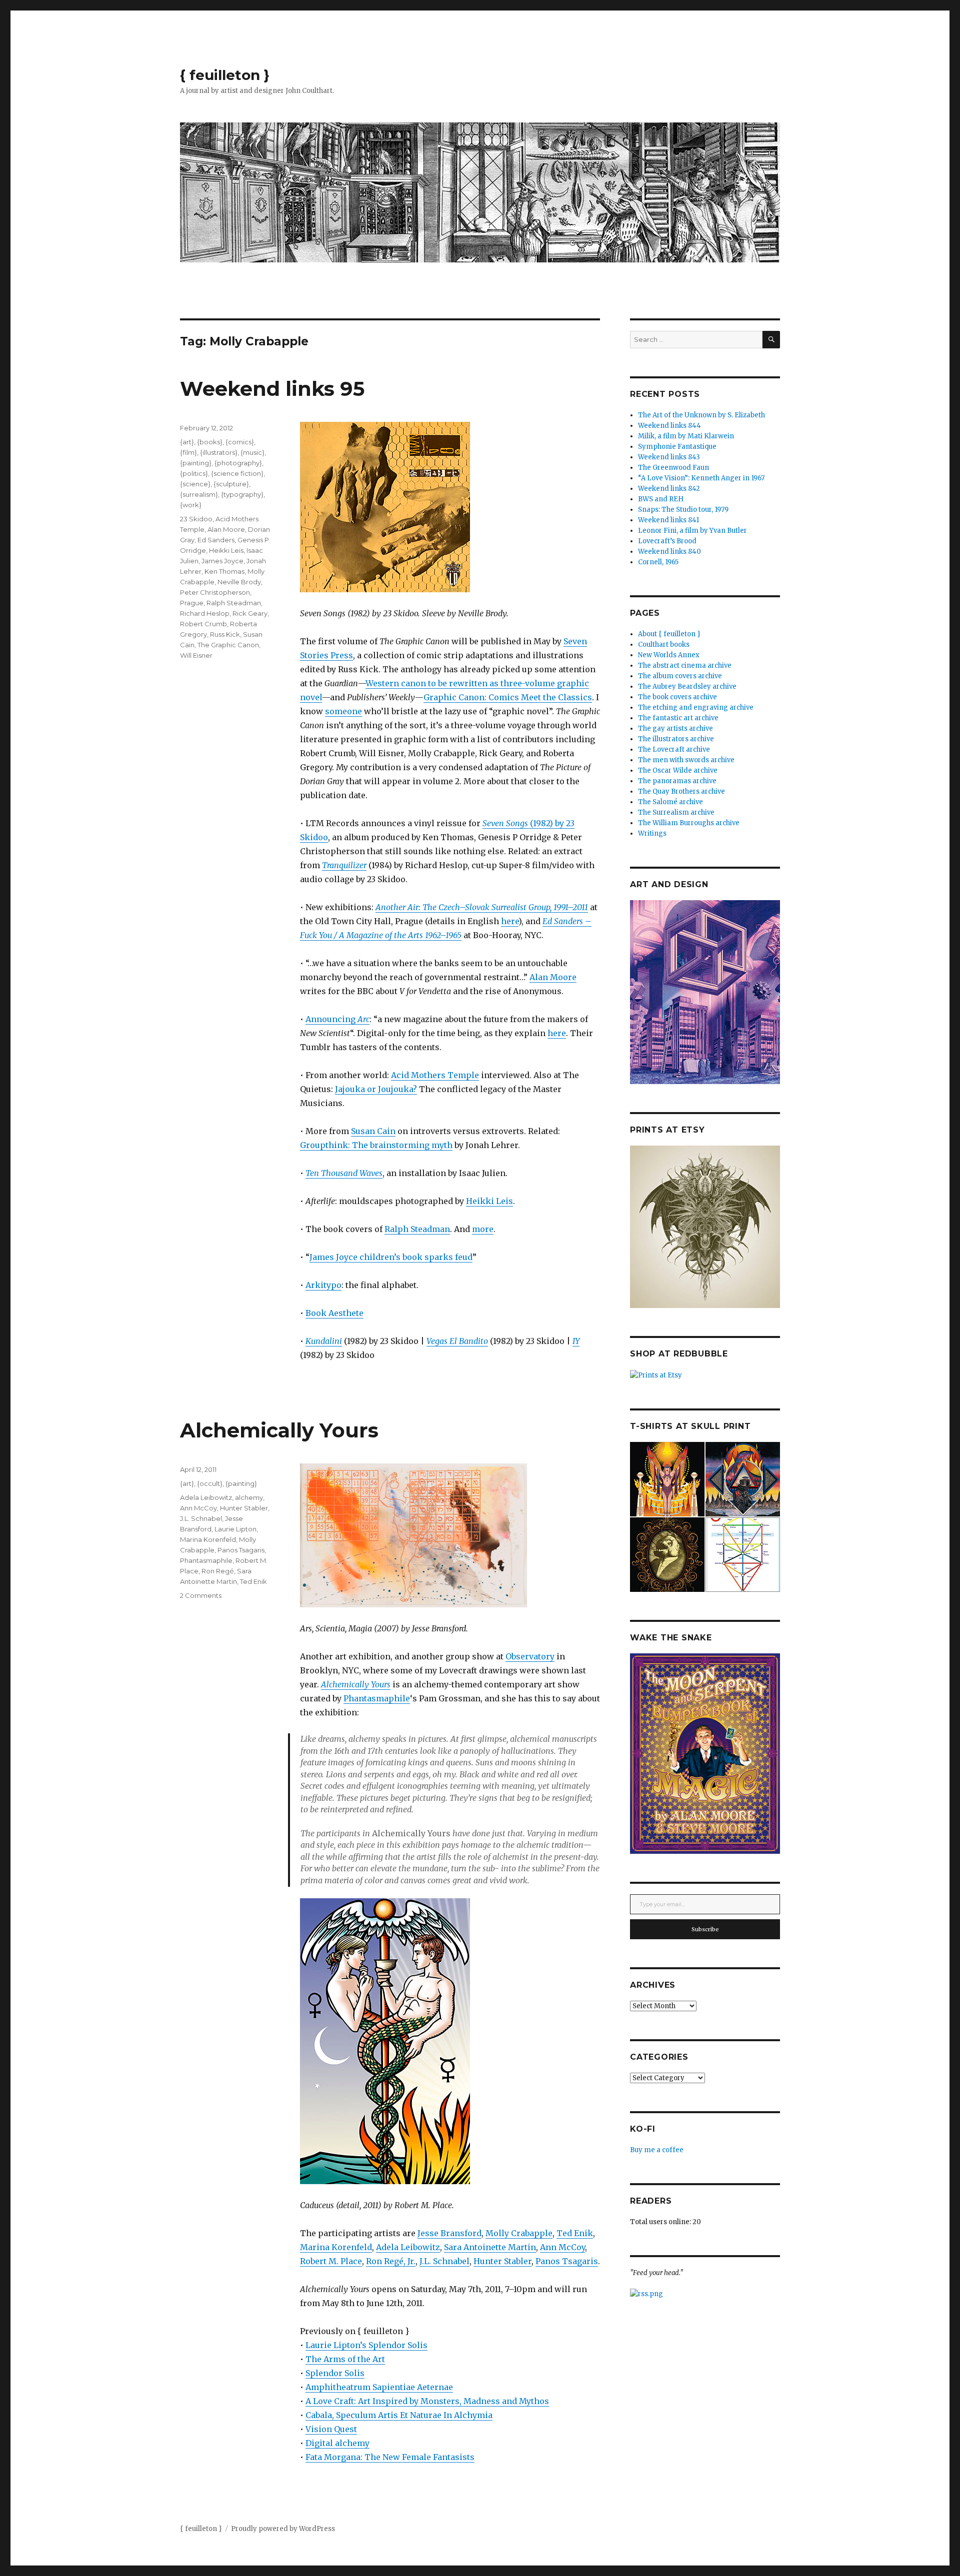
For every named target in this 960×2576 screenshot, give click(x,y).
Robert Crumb (203, 624)
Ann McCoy (562, 2247)
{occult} (210, 1483)
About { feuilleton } (669, 634)
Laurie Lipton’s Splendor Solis (366, 2345)
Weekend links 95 (272, 389)
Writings (652, 833)
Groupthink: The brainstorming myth (376, 1145)
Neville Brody (239, 582)
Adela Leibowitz (408, 2247)
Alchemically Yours (279, 1430)
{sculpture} (231, 484)
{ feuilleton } (225, 75)
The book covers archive (677, 697)
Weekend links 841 (668, 520)
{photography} (238, 463)
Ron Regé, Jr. (391, 2261)
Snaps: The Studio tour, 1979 (683, 510)
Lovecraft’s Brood (667, 541)
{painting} (196, 463)
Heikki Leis (489, 1201)
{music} (252, 452)
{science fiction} (237, 473)
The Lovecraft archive (674, 749)
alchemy (249, 1497)
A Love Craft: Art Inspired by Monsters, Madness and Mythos (427, 2401)
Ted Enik (575, 2233)
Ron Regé (218, 1571)
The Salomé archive (670, 802)
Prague (192, 603)
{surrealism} (199, 494)
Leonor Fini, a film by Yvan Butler (692, 531)
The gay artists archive (675, 728)
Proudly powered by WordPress (283, 2529)
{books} (210, 442)
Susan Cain (373, 1131)
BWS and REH (661, 499)
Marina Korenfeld (336, 2247)
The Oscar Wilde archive (678, 770)
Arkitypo (323, 1285)
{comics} (240, 442)
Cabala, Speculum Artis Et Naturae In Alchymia (399, 2415)
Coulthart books (664, 644)
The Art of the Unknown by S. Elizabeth (701, 415)
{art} (187, 442)
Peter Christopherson (215, 592)
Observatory (530, 1656)
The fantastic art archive (678, 718)
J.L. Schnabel (444, 2261)
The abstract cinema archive (685, 665)
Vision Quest (331, 2429)
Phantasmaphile (377, 1698)
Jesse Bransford (449, 2233)
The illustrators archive (676, 739)
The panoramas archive (677, 781)
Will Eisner (196, 655)
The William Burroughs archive (689, 823)
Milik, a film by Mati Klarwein (686, 436)
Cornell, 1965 (658, 562)
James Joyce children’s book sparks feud (391, 1257)
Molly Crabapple (519, 2233)
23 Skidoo (196, 519)
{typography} (242, 494)
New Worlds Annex (669, 655)
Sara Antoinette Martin (490, 2247)
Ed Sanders (216, 540)
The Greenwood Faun (673, 468)
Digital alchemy (337, 2443)
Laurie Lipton (235, 1529)
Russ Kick (225, 634)
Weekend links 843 (669, 457)
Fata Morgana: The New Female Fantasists (390, 2457)
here (510, 921)
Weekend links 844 (669, 426)
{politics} (194, 473)
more (483, 1229)
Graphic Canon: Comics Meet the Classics (508, 697)
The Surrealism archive (676, 812)
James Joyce (222, 561)
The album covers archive (680, 676)
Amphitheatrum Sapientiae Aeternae (379, 2387)
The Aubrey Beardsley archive (687, 686)
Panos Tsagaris (567, 2261)
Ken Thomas (224, 571)
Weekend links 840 (669, 552)
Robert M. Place (331, 2261)
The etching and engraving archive (696, 707)
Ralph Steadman (417, 1229)
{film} (188, 452)
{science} (195, 484)
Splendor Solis (335, 2373)
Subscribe (705, 1929)
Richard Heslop (205, 613)
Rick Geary (250, 613)
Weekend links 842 (669, 489)
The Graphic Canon (228, 645)
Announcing (337, 1019)
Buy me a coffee (657, 2150)
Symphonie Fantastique (677, 447)
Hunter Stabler (502, 2261)
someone (343, 711)
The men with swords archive (686, 760)
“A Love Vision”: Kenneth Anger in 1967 (701, 478)
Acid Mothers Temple (435, 1075)
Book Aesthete (334, 1313)
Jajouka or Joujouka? (376, 1089)
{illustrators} (219, 452)
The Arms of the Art (345, 2359)
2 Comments (201, 1595)
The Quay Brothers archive (681, 791)
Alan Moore (553, 977)
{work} (191, 505)
